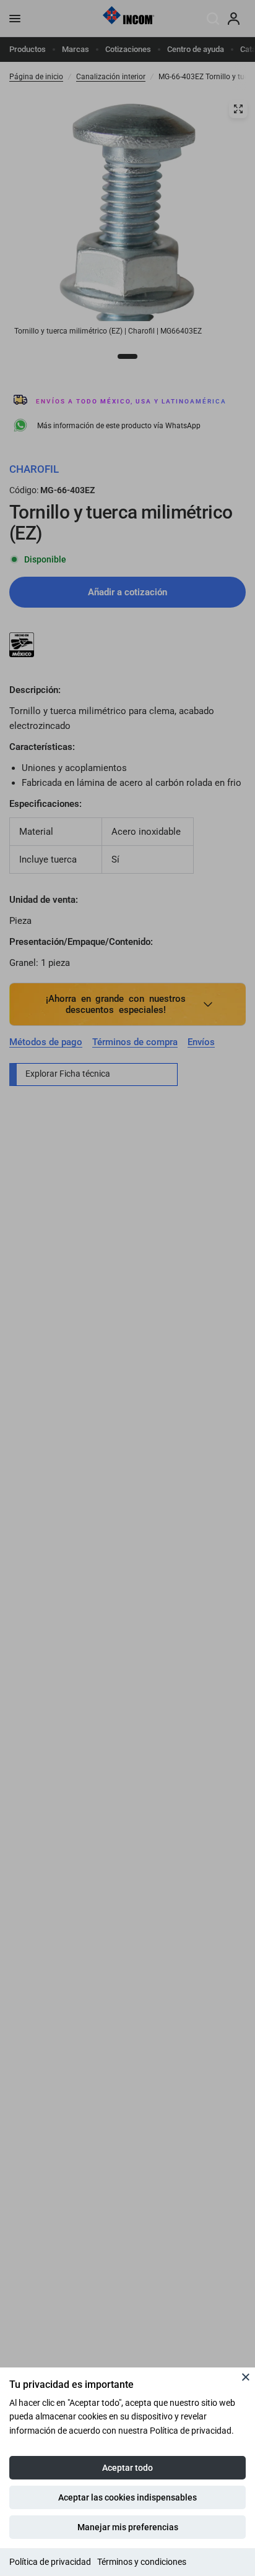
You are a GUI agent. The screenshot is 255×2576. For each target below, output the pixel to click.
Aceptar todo (127, 2468)
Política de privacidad (50, 2562)
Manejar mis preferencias (128, 2527)
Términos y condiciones (142, 2562)
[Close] (246, 2377)
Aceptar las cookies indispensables (127, 2497)
